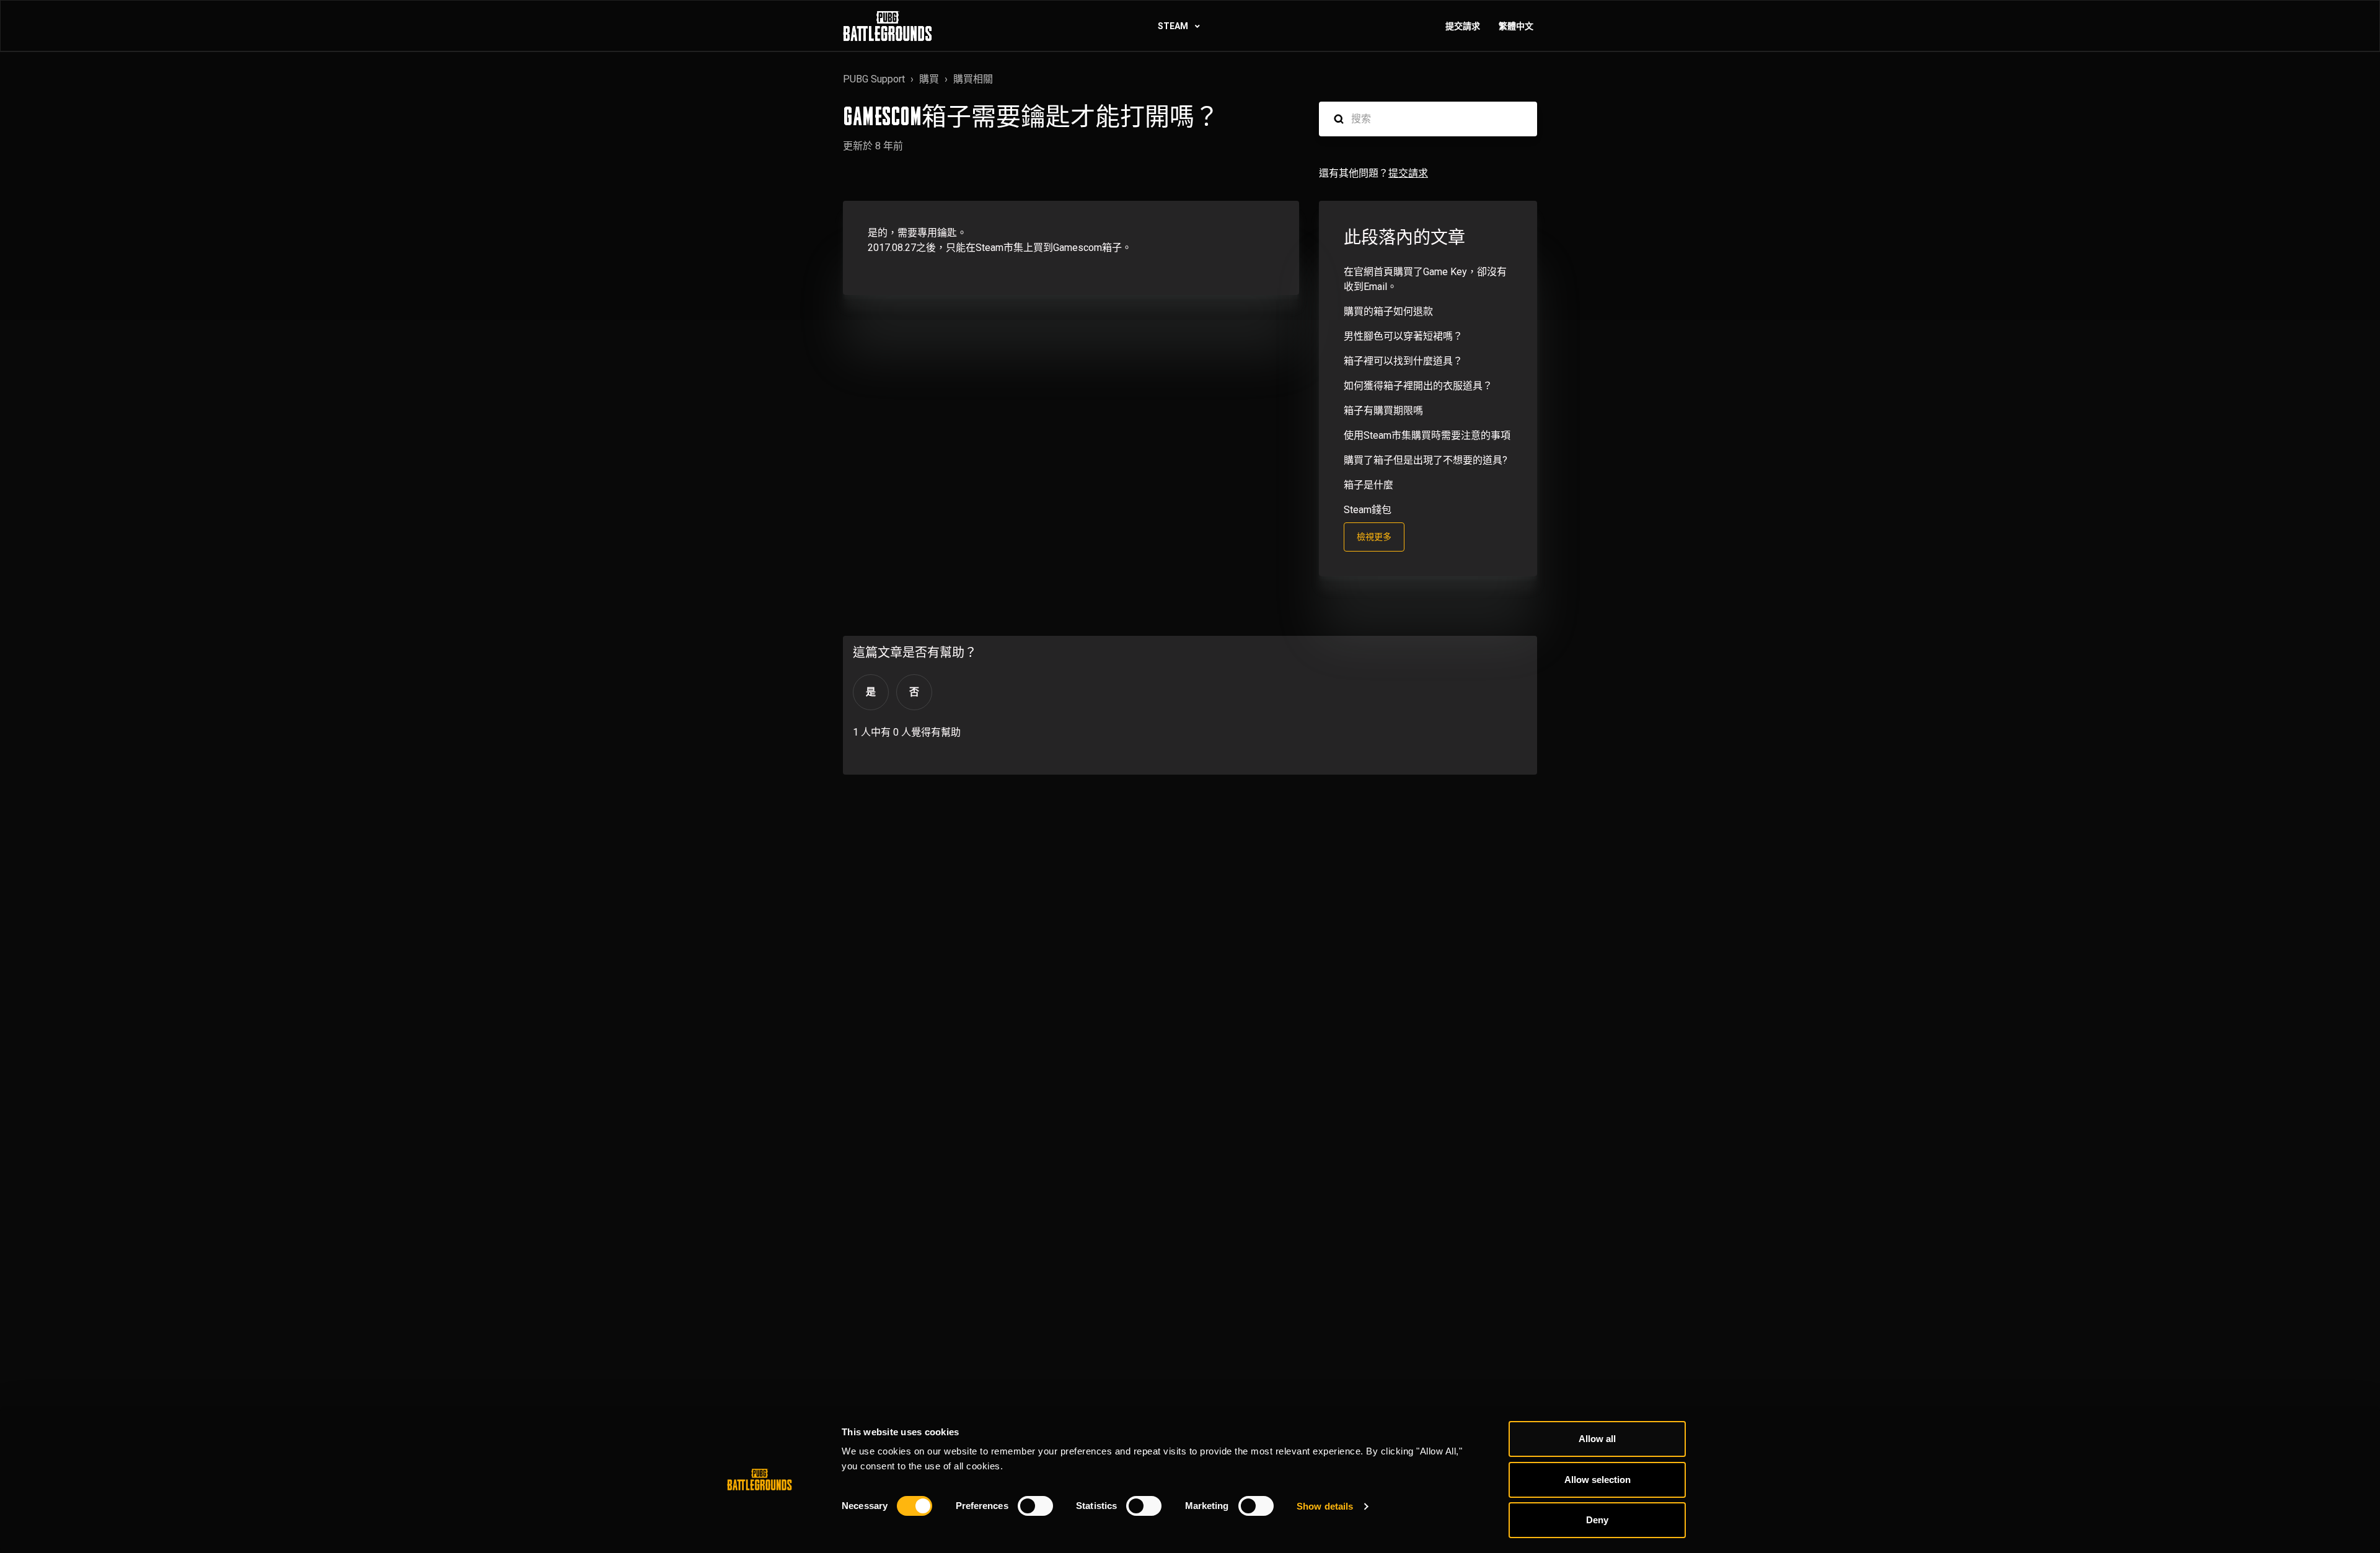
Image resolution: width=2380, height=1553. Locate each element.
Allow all (1597, 1439)
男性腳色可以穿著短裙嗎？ (1403, 336)
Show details (1325, 1506)
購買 (929, 79)
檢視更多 (1374, 537)
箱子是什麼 (1368, 485)
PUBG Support (874, 79)
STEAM (1174, 26)
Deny (1597, 1520)
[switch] (1035, 1506)
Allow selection (1598, 1480)
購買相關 (973, 79)
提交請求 (1463, 26)
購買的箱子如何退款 (1388, 311)
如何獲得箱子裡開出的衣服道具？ (1418, 386)
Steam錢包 (1368, 510)
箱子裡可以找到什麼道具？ (1403, 361)
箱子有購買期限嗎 (1383, 411)
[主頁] (888, 26)
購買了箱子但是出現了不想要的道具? (1426, 460)
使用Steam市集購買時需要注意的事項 (1427, 435)
